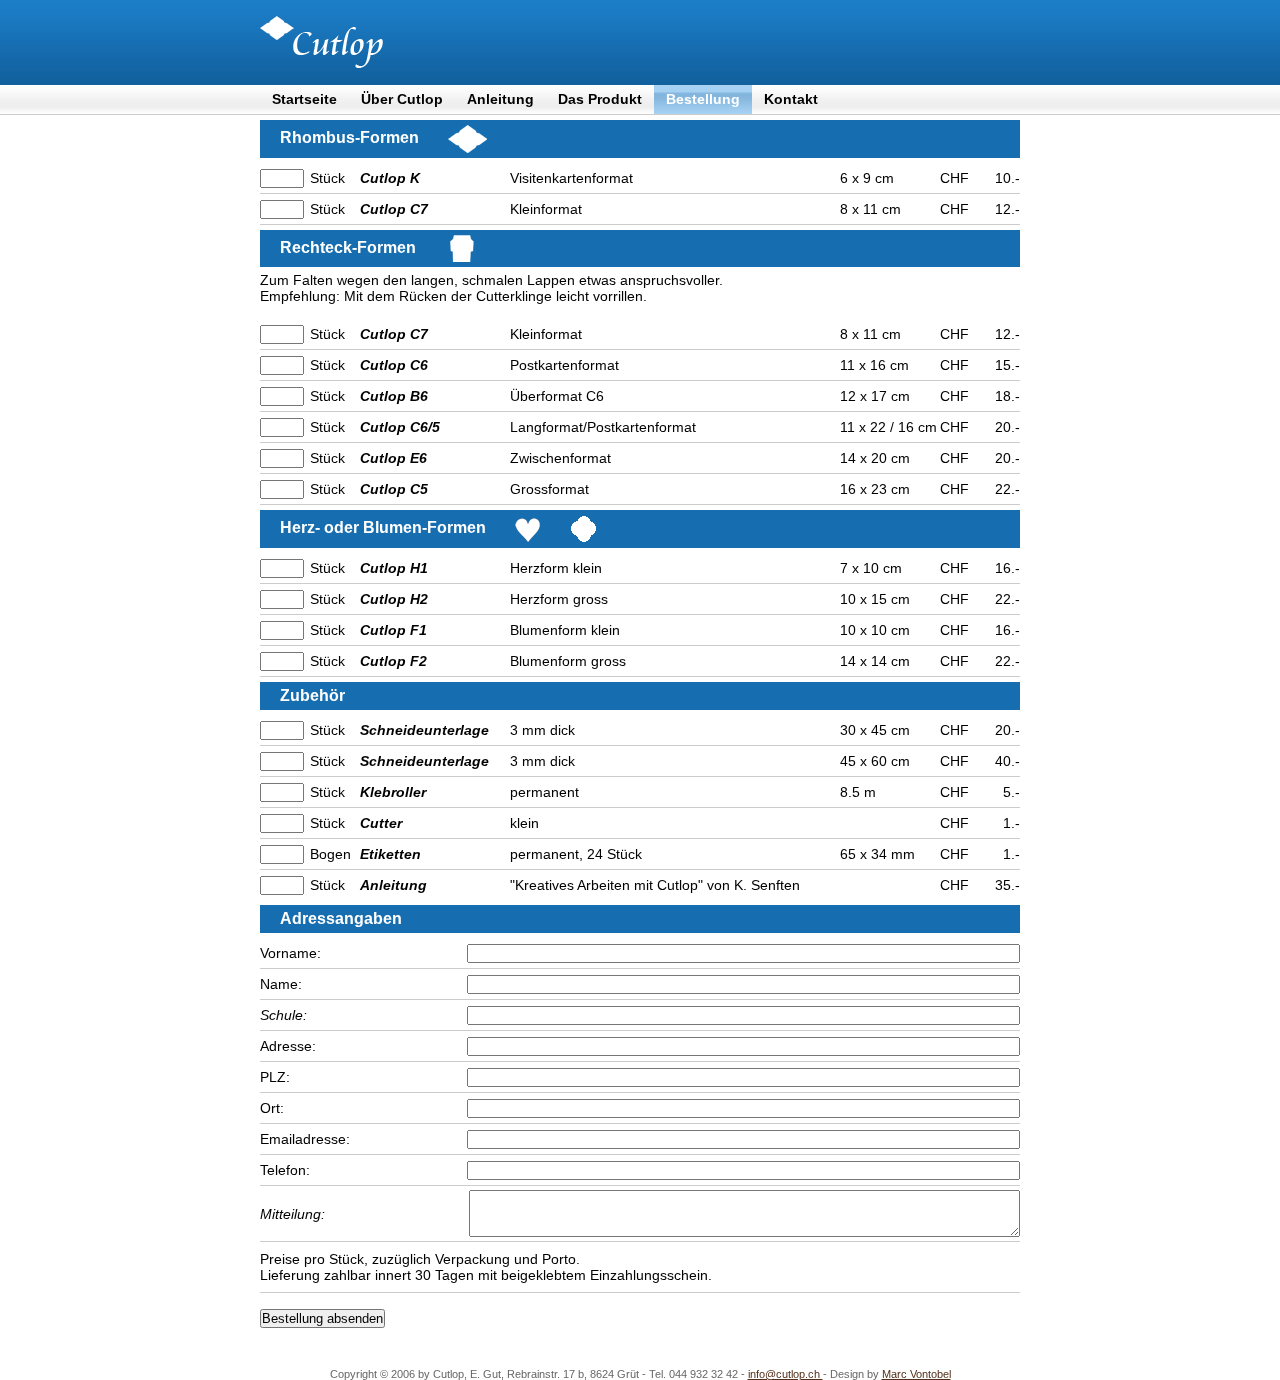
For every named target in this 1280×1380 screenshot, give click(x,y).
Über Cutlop (402, 99)
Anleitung (500, 99)
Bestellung (703, 99)
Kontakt (791, 99)
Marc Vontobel (916, 1374)
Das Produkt (600, 99)
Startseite (304, 99)
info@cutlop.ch (785, 1374)
